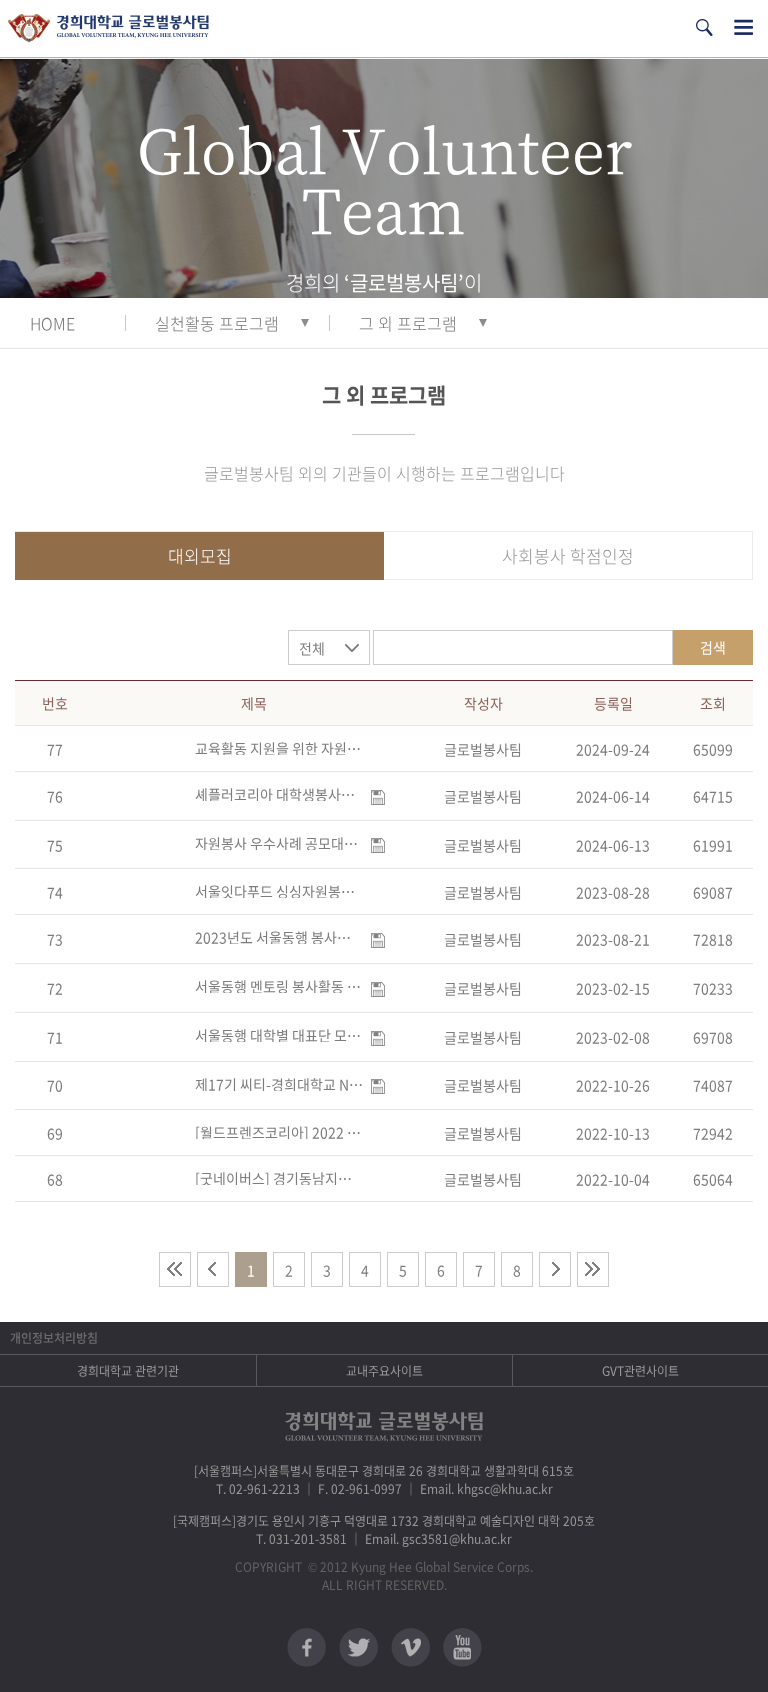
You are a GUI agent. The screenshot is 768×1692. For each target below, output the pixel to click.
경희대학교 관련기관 (128, 1371)
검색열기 (704, 27)
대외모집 (200, 555)
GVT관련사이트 (640, 1371)
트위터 (358, 1647)
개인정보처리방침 (54, 1338)
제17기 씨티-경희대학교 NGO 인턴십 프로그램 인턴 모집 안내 (279, 1084)
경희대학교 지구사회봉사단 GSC (108, 28)
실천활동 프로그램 (217, 323)
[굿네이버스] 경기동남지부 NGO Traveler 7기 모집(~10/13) (279, 1178)
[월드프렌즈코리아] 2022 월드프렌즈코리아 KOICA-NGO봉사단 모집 (279, 1132)
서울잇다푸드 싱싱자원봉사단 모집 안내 (279, 891)
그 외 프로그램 (408, 323)
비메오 (410, 1647)
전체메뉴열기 (743, 27)
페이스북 (306, 1647)
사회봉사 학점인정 (568, 555)
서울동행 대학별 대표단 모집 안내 (279, 1035)
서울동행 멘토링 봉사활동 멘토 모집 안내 (279, 986)
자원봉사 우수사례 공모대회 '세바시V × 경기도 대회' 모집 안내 (279, 843)
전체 (312, 648)
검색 (713, 647)
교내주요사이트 (384, 1371)
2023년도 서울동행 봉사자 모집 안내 (279, 937)
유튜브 (462, 1647)
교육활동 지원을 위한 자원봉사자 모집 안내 (279, 748)
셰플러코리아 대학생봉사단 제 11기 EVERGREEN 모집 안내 (279, 794)
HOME (52, 323)
